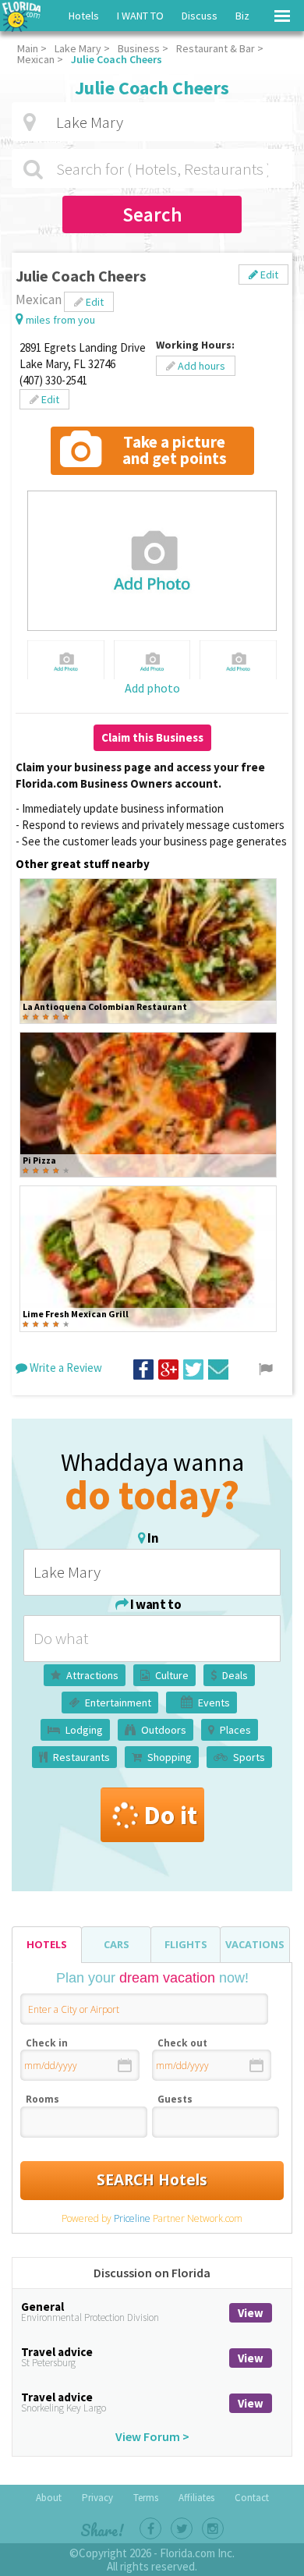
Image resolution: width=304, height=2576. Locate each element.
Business (139, 48)
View (251, 2313)
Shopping (170, 1757)
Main (28, 48)
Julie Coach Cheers (117, 59)
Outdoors (164, 1730)
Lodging (84, 1730)
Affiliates (196, 2498)
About (49, 2498)
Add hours (200, 366)
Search (152, 214)
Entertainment (118, 1703)
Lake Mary (78, 48)
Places (235, 1730)
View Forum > (152, 2436)
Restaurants (81, 1757)
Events (214, 1703)
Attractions (92, 1675)
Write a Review (65, 1368)
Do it (170, 1815)
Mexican (36, 59)
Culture (172, 1675)
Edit (268, 275)
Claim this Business (152, 737)
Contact (252, 2498)
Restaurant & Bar (216, 48)
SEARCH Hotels (152, 2180)
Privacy (97, 2498)
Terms (146, 2498)
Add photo (152, 688)
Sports (249, 1757)
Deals (235, 1675)
